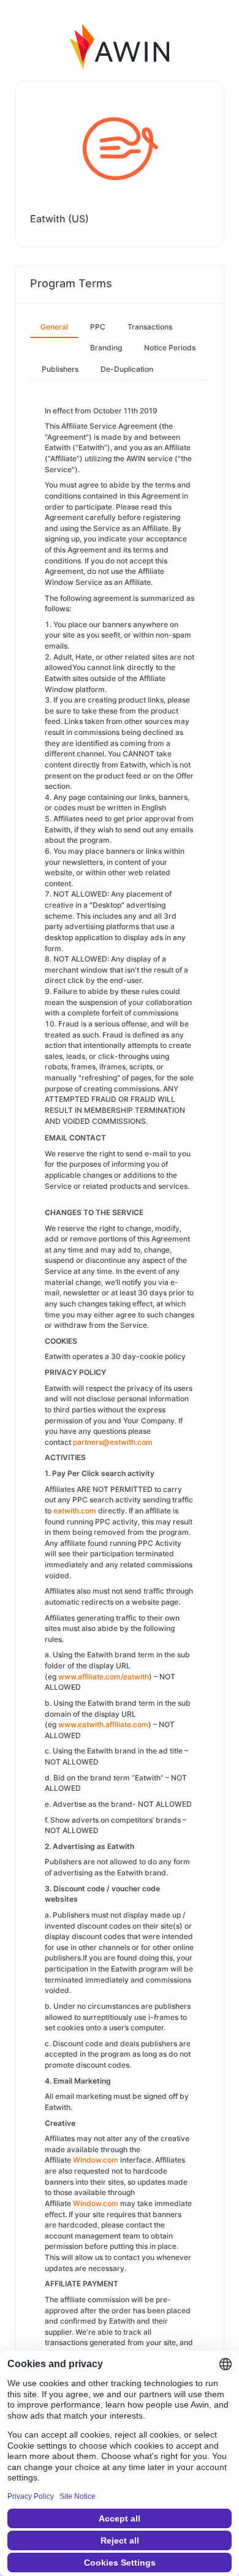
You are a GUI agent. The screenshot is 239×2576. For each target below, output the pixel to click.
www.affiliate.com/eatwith (104, 1677)
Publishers (60, 369)
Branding (106, 348)
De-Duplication (127, 369)
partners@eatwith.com (113, 1442)
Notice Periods (170, 348)
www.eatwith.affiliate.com (103, 1724)
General (54, 327)
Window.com (96, 2160)
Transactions (150, 327)
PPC (98, 327)
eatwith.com (75, 1511)
